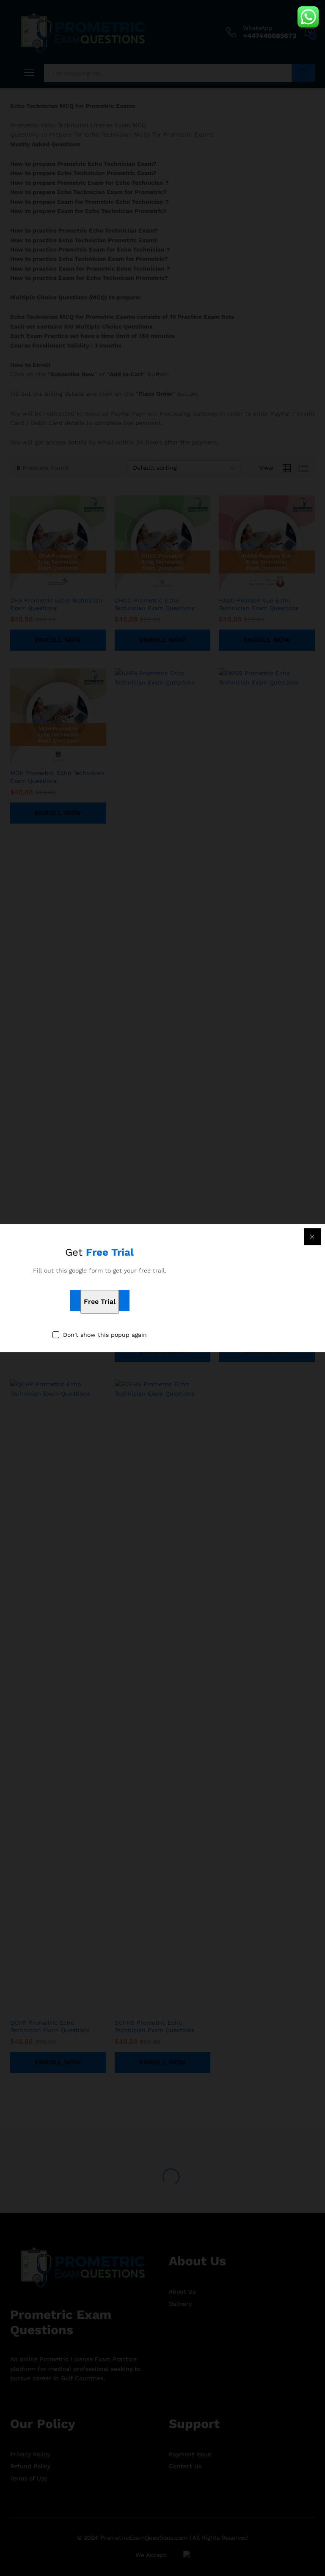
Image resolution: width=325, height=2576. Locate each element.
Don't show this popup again (105, 1335)
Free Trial (100, 1302)
